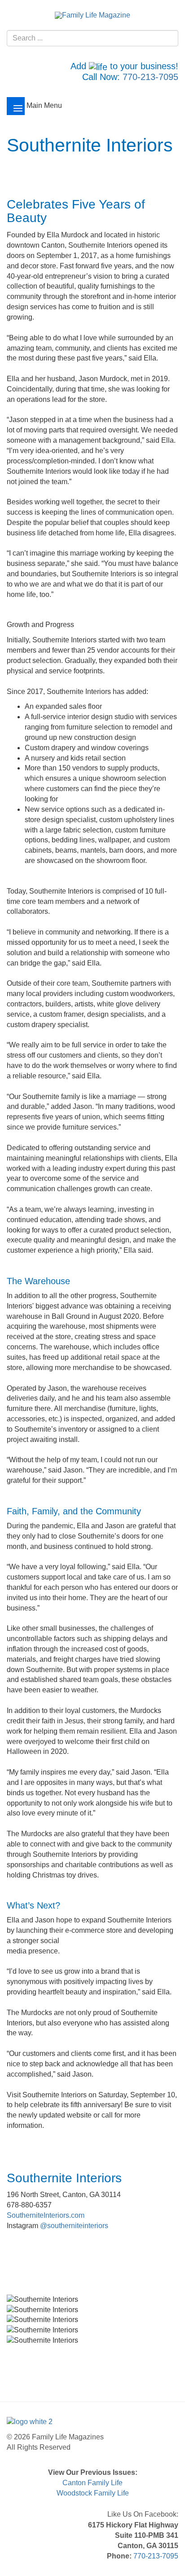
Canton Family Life (92, 2483)
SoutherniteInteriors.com (46, 2215)
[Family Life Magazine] (92, 15)
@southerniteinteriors (74, 2226)
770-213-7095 (150, 77)
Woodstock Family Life (93, 2493)
